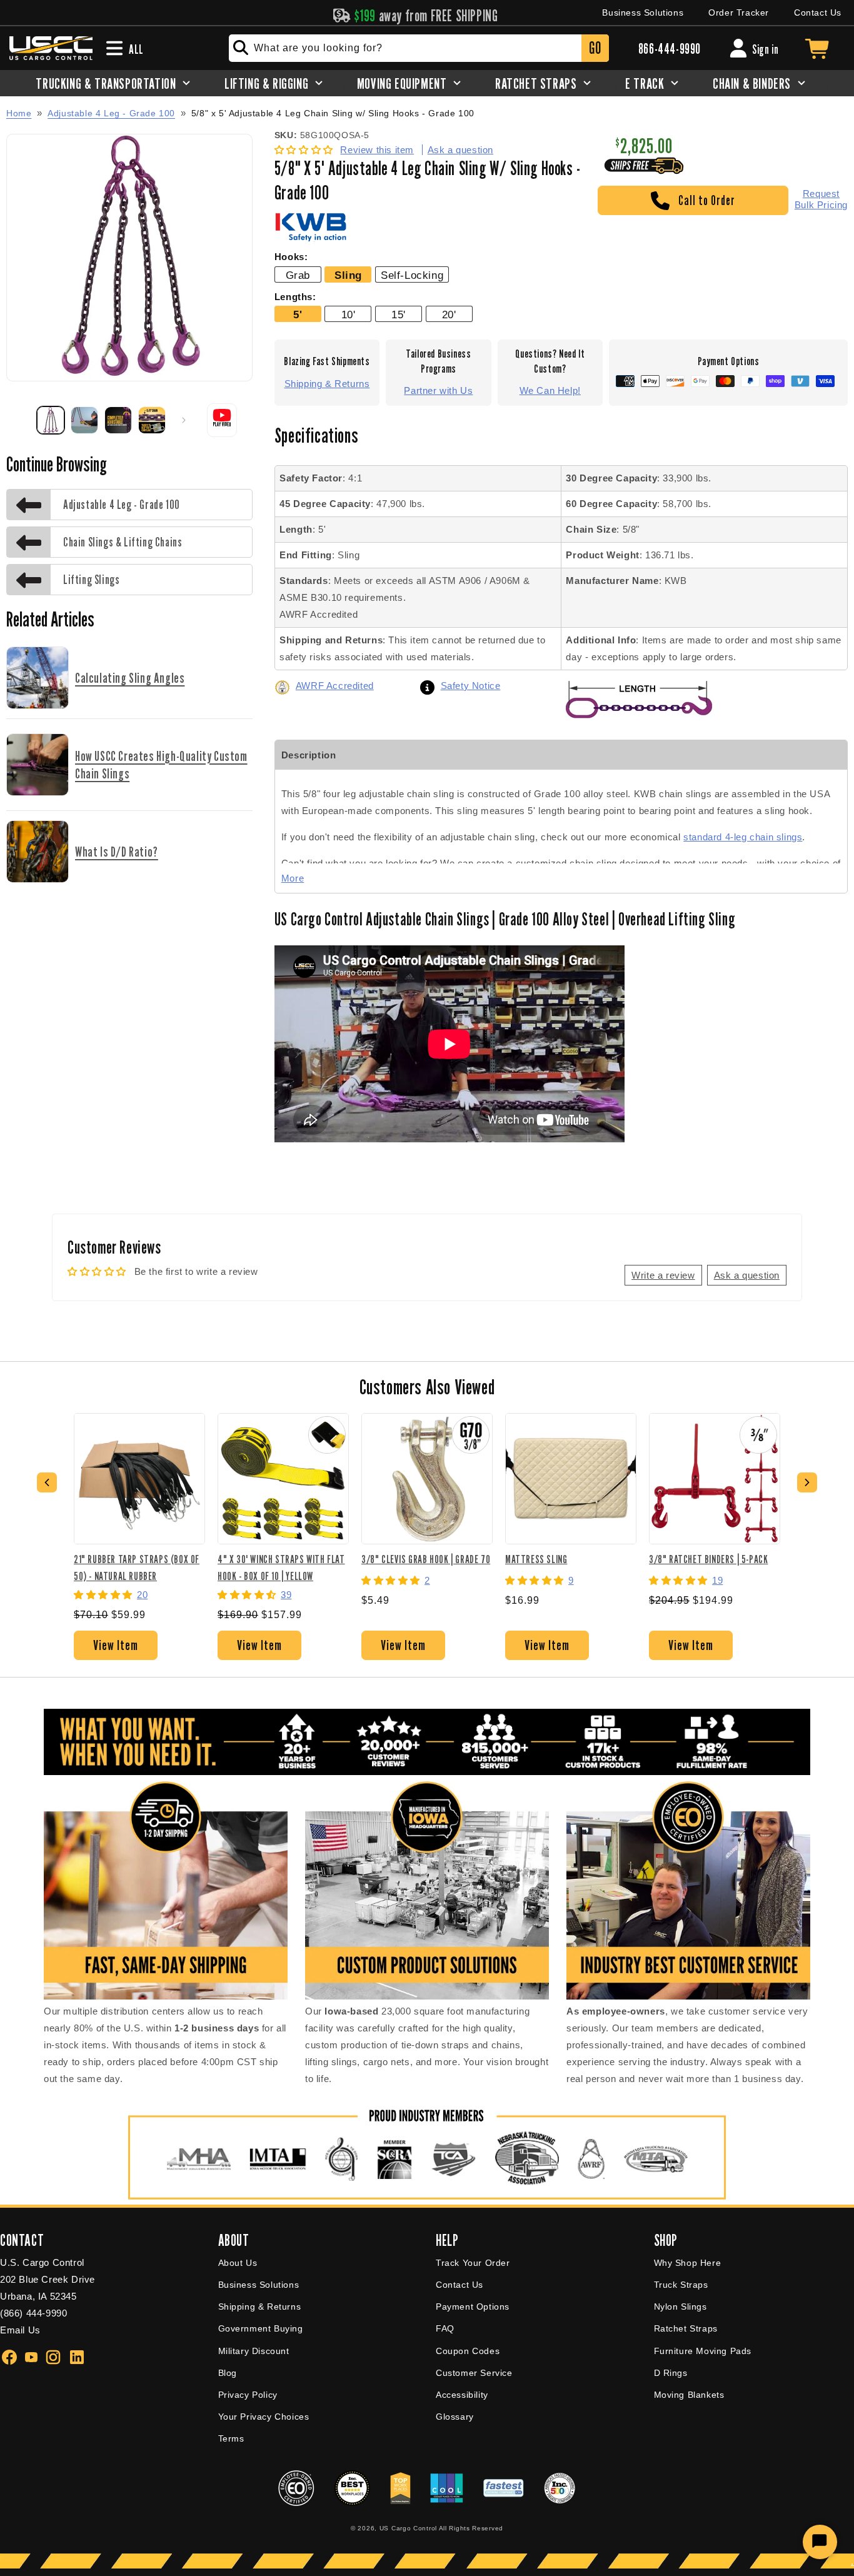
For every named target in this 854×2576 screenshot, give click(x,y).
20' (449, 314)
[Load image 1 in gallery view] (51, 420)
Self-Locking (412, 275)
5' (298, 314)
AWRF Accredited (335, 686)
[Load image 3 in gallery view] (118, 420)
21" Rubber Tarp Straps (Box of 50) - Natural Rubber (137, 1567)
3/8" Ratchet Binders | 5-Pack (708, 1559)
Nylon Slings (681, 2307)
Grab (298, 275)
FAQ (445, 2328)
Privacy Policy (248, 2395)
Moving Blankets (689, 2395)
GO (595, 48)
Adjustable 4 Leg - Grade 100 (111, 113)
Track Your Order (473, 2263)
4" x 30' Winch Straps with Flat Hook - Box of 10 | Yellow (281, 1567)
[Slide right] (184, 420)
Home (19, 113)
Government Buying (261, 2328)
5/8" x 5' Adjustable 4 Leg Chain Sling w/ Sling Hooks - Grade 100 (333, 113)
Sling (348, 275)
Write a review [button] (663, 1275)
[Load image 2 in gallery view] (84, 420)
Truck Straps (681, 2285)
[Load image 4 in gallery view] (152, 420)
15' (399, 314)
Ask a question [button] (747, 1275)
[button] (305, 150)
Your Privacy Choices (264, 2417)
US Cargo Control (408, 2528)
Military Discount (254, 2351)
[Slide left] (20, 420)
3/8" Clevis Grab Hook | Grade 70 (426, 1559)
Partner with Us (438, 390)
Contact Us (818, 13)
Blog (228, 2373)
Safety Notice (471, 686)
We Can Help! (550, 390)
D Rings (671, 2373)
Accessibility (462, 2395)
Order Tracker (739, 13)
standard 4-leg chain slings (743, 837)
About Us (238, 2263)
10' (349, 314)
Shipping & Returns (327, 384)
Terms (231, 2438)
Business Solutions (643, 13)
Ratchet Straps (686, 2328)
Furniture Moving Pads (703, 2351)
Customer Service (474, 2373)
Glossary (455, 2417)
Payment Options (473, 2307)
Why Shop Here (688, 2263)
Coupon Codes (468, 2351)
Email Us (20, 2330)
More (293, 878)
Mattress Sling (536, 1559)
